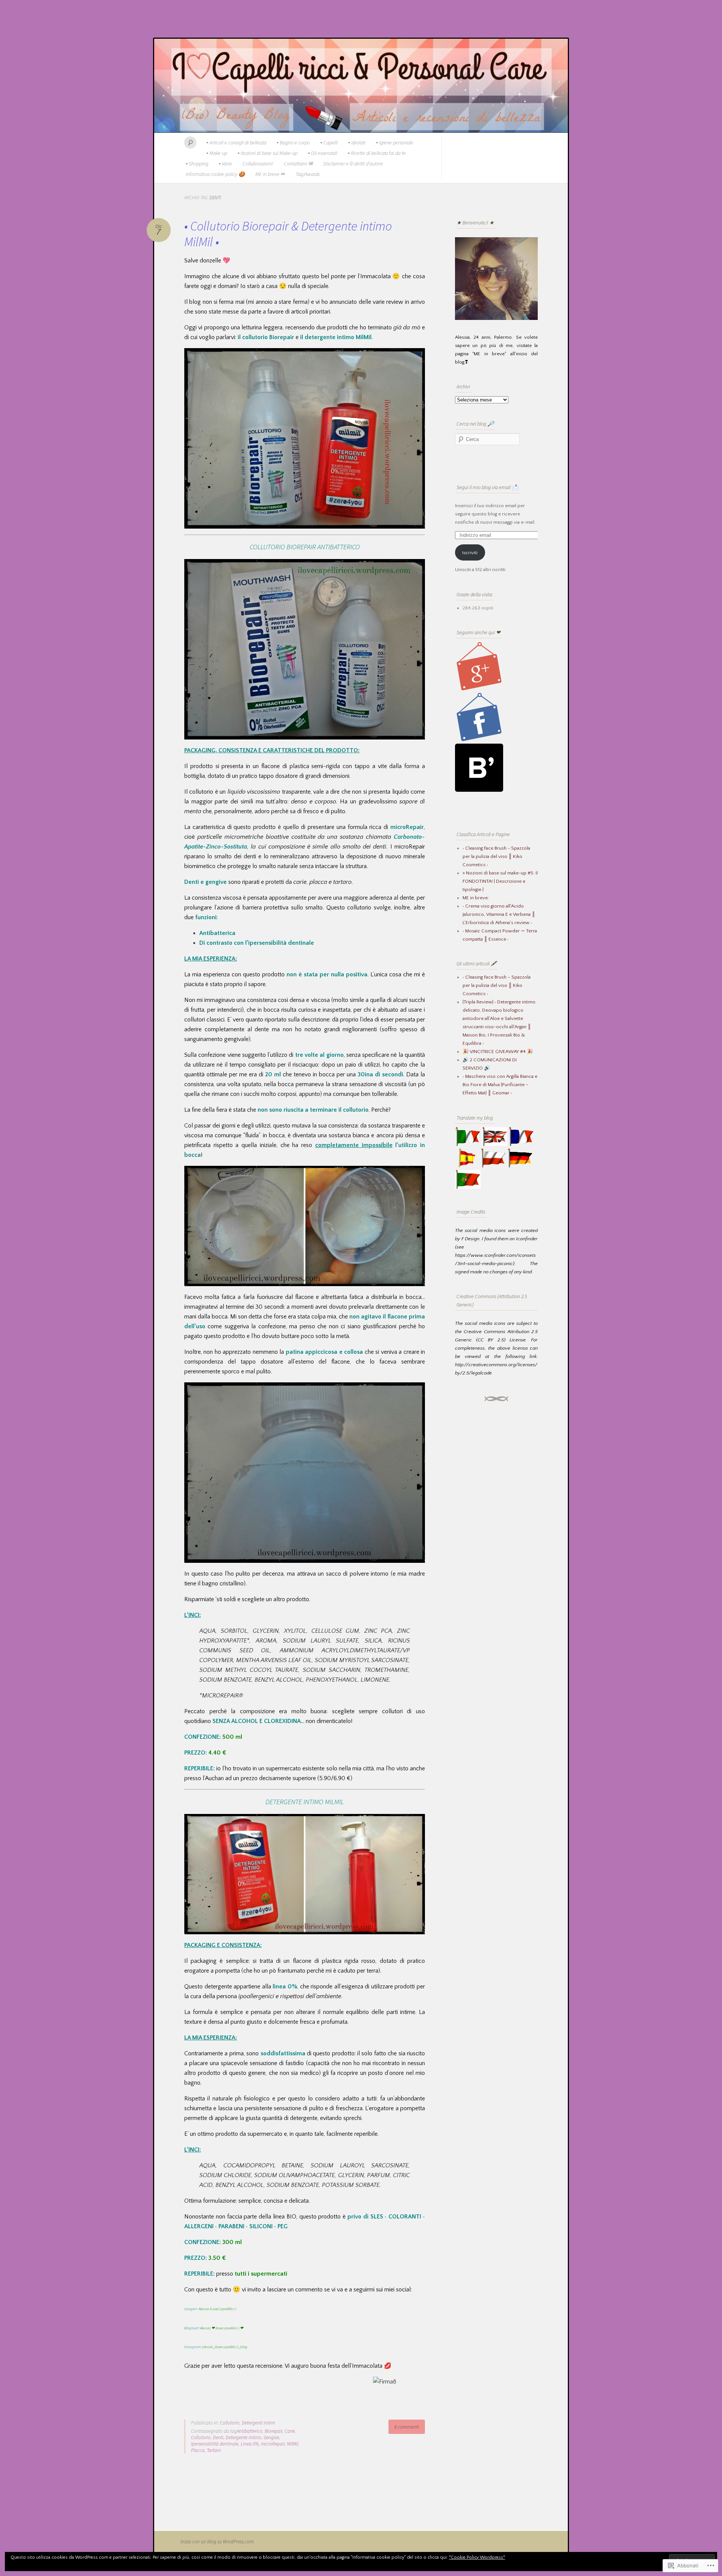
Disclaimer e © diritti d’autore (353, 164)
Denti (218, 2437)
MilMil (293, 2444)
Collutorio (230, 2423)
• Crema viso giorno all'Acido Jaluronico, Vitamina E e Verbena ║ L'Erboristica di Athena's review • (499, 914)
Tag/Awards (308, 174)
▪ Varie (225, 164)
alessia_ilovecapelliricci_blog (225, 2347)
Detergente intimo (243, 2437)
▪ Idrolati (357, 142)
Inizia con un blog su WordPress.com (217, 2542)
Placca (198, 2450)
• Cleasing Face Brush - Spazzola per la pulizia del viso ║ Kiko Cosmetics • (496, 856)
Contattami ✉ (298, 164)
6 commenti (407, 2427)
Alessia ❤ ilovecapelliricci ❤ (222, 2328)
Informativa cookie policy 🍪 (215, 174)
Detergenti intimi (258, 2423)
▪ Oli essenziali (323, 153)
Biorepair (274, 2431)
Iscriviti (470, 553)
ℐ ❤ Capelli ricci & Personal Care (361, 86)
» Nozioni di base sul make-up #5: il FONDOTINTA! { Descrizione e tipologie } (500, 881)
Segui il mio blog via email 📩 (487, 487)
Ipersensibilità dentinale (215, 2444)
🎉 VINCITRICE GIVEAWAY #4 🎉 (498, 1052)
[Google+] (479, 689)
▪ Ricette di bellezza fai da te (377, 153)
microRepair (273, 2444)
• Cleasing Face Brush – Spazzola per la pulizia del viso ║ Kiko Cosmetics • (497, 985)
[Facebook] (479, 739)
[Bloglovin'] (479, 790)
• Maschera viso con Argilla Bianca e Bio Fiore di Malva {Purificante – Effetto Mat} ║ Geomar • (500, 1085)
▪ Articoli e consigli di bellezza (236, 142)
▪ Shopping (197, 164)
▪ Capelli (329, 142)
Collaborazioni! (258, 164)
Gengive (271, 2437)
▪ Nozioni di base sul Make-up (268, 153)
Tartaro (214, 2450)
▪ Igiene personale (395, 142)
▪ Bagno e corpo (293, 142)
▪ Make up (217, 153)
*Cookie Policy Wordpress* (477, 2557)
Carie (290, 2431)
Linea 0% (250, 2444)
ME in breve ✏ (270, 174)
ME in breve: (476, 898)
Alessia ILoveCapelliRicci (217, 2309)
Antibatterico (250, 2431)
